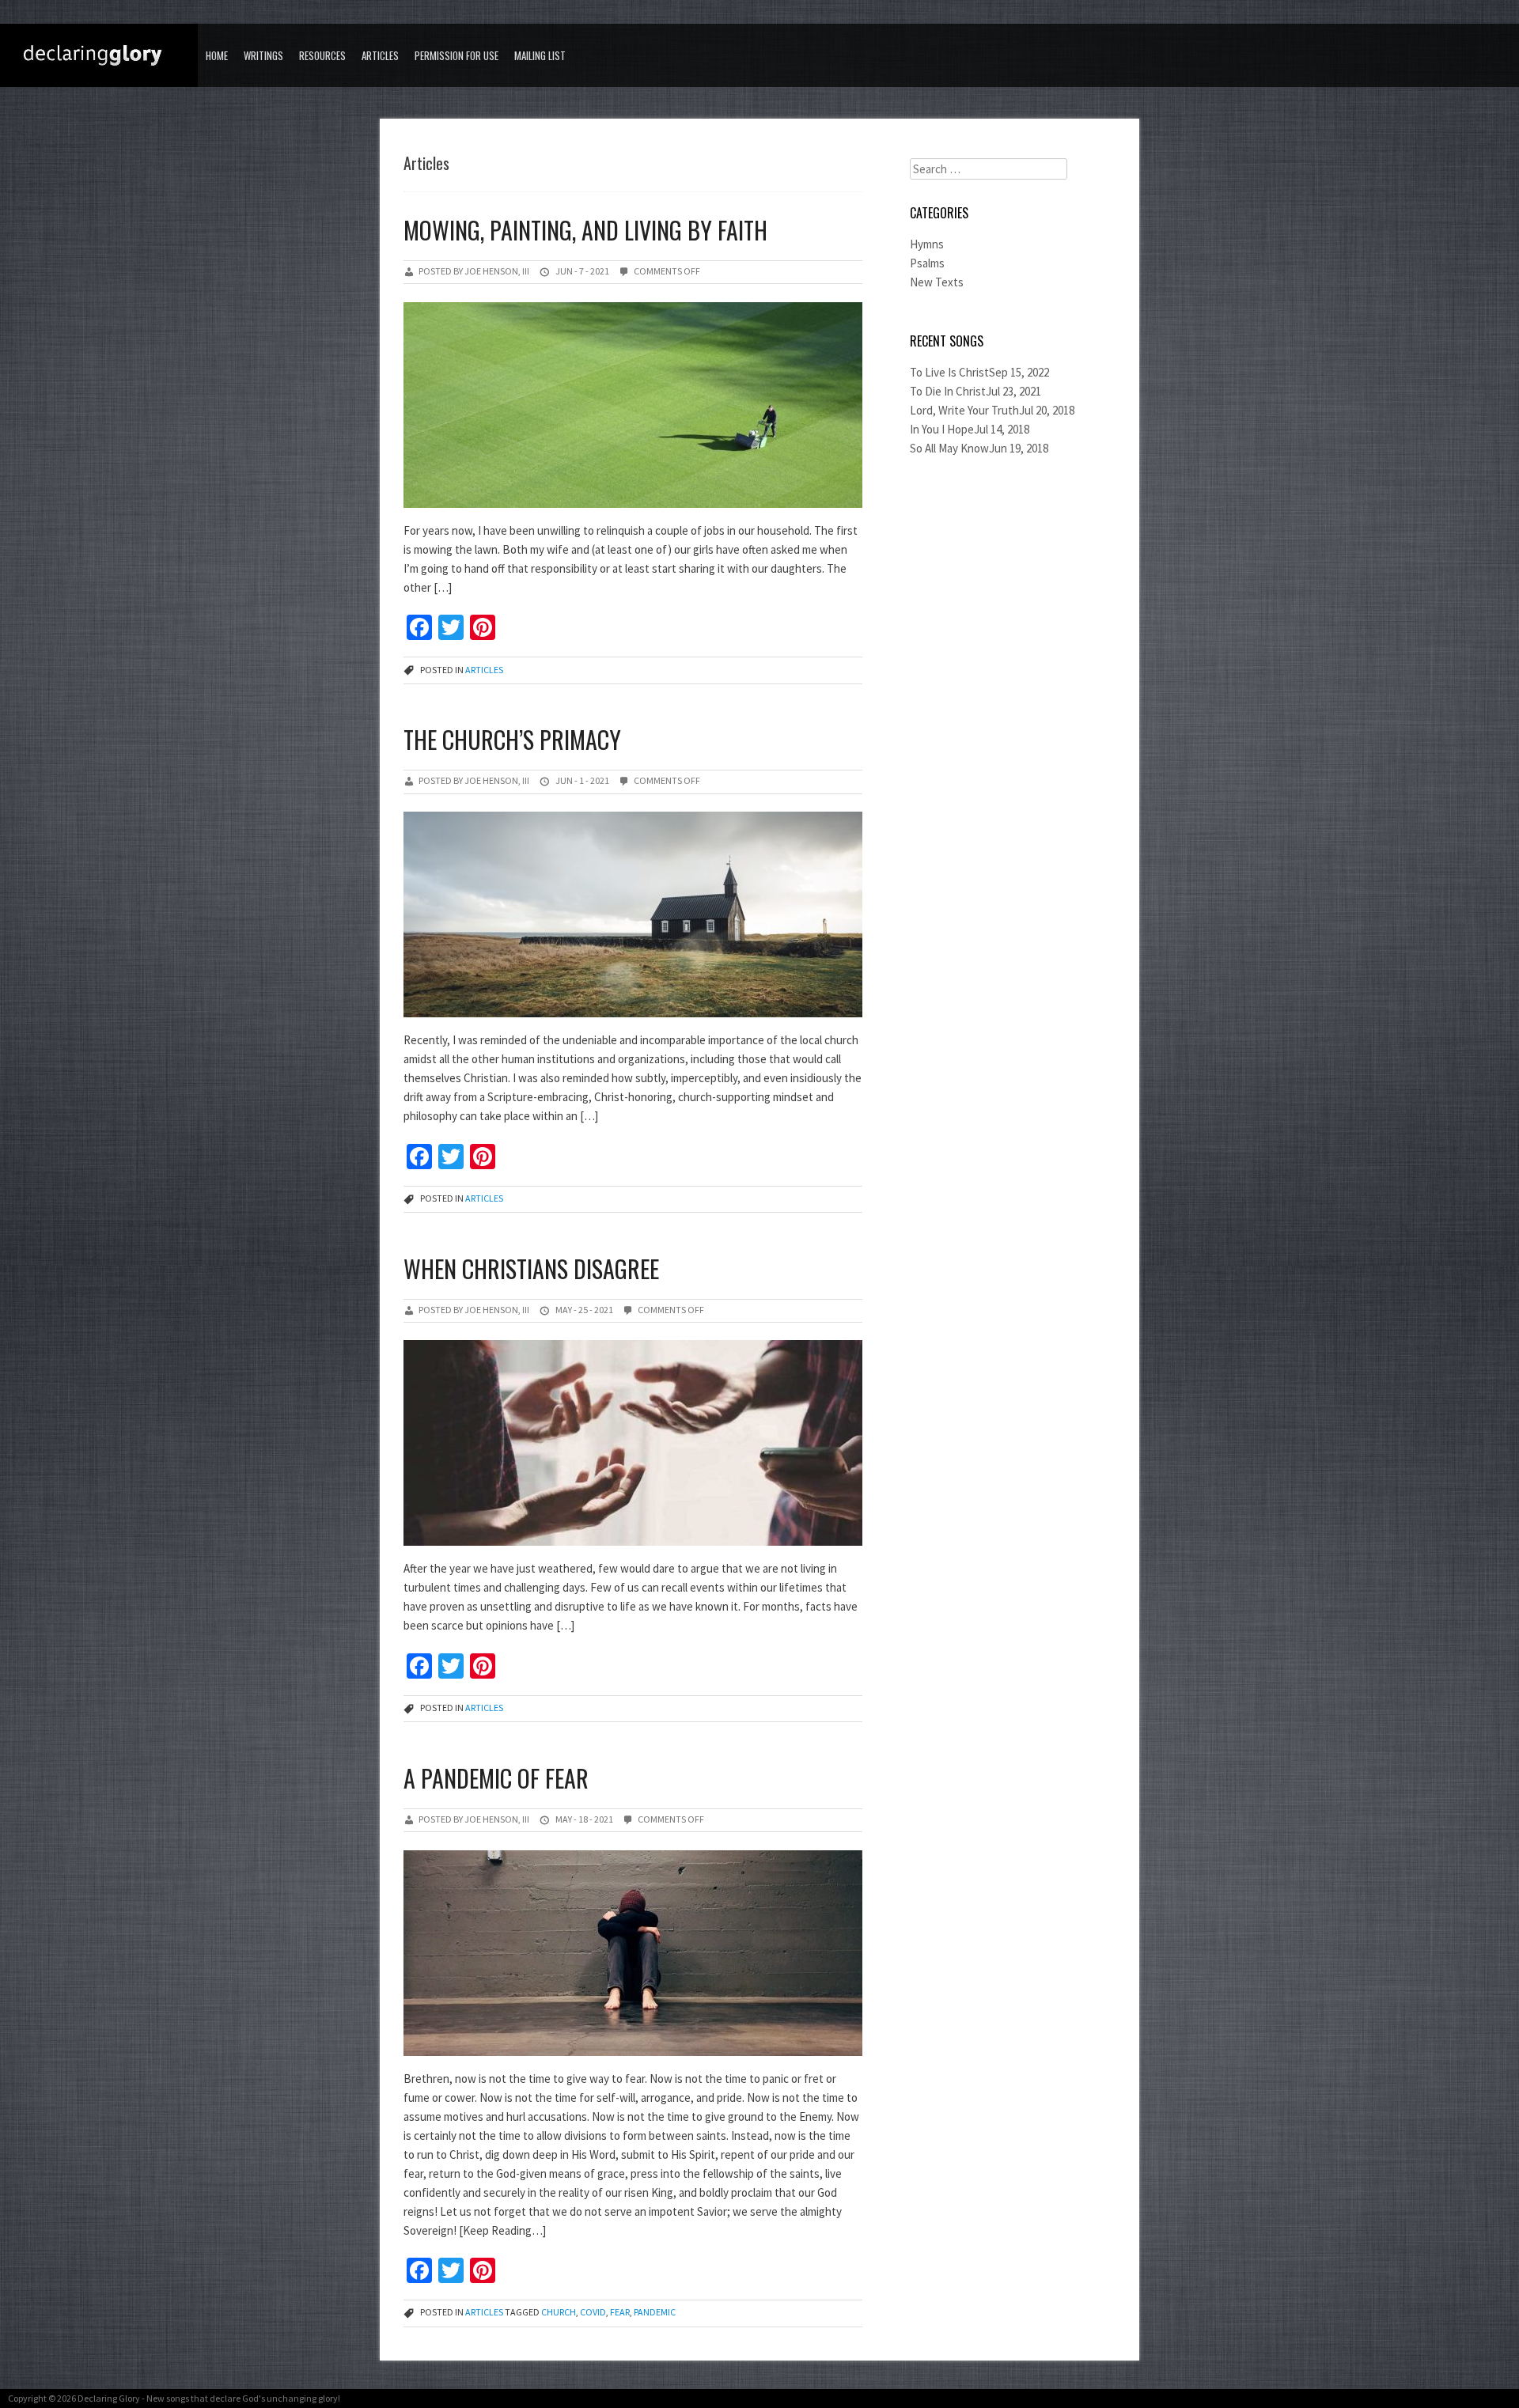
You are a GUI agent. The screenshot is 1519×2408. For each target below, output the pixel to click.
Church (559, 2312)
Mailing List (540, 55)
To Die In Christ (948, 391)
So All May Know (949, 448)
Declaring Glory (109, 2398)
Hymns (927, 244)
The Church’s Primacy (512, 739)
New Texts (937, 282)
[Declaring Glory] (103, 57)
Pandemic (655, 2312)
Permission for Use (456, 55)
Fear (620, 2312)
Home (217, 55)
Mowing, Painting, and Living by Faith (585, 230)
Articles (380, 55)
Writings (263, 55)
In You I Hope (942, 429)
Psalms (927, 263)
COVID (593, 2312)
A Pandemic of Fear (496, 1778)
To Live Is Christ (949, 372)
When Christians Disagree (531, 1268)
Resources (322, 55)
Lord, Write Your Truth (964, 410)
